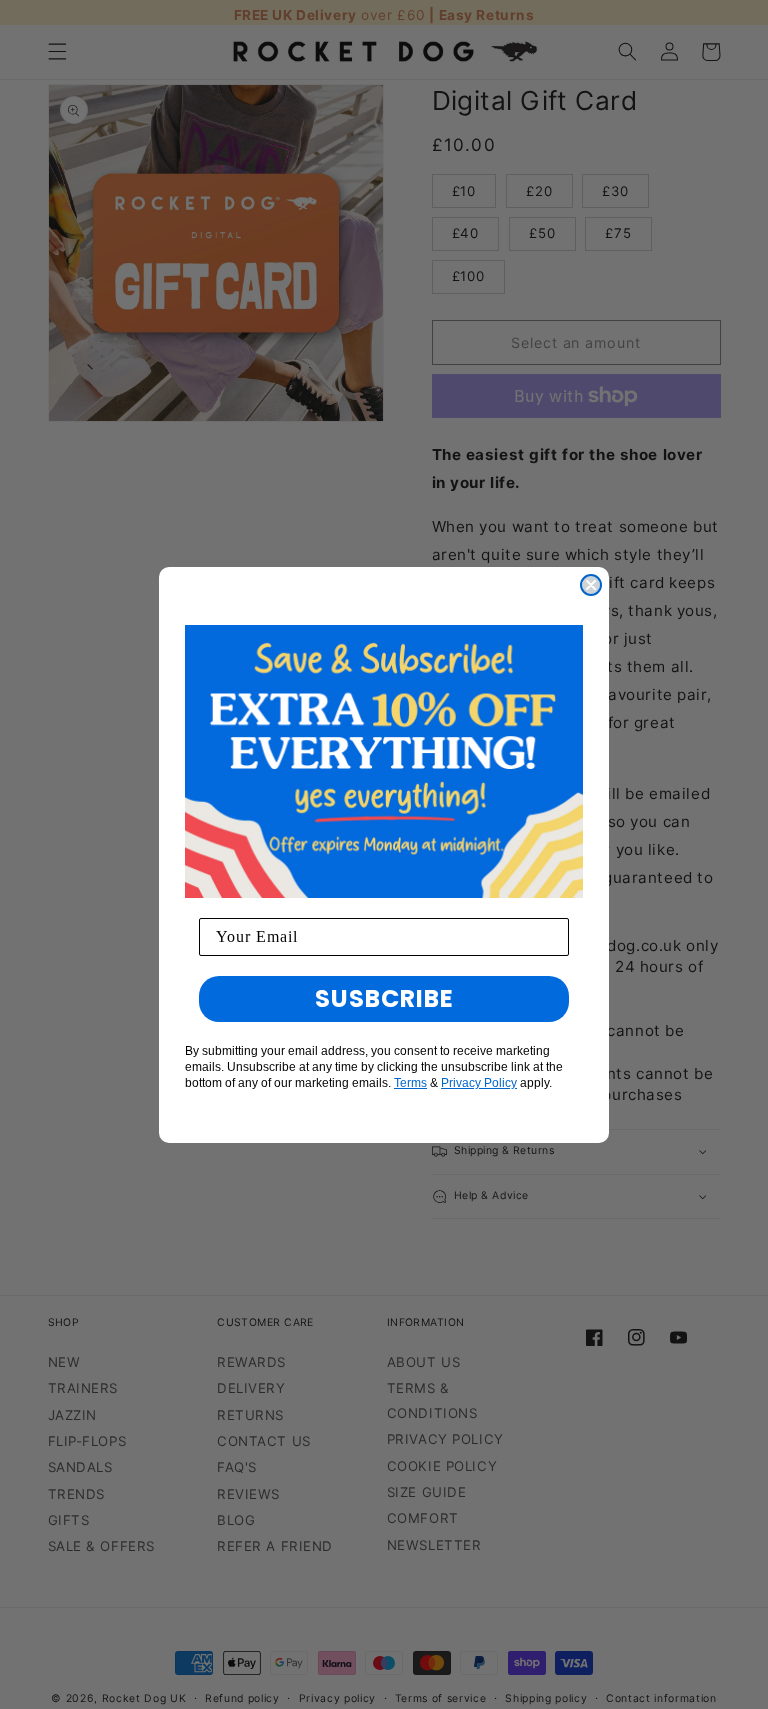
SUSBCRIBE (384, 998)
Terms (410, 1083)
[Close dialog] (591, 585)
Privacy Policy (479, 1083)
